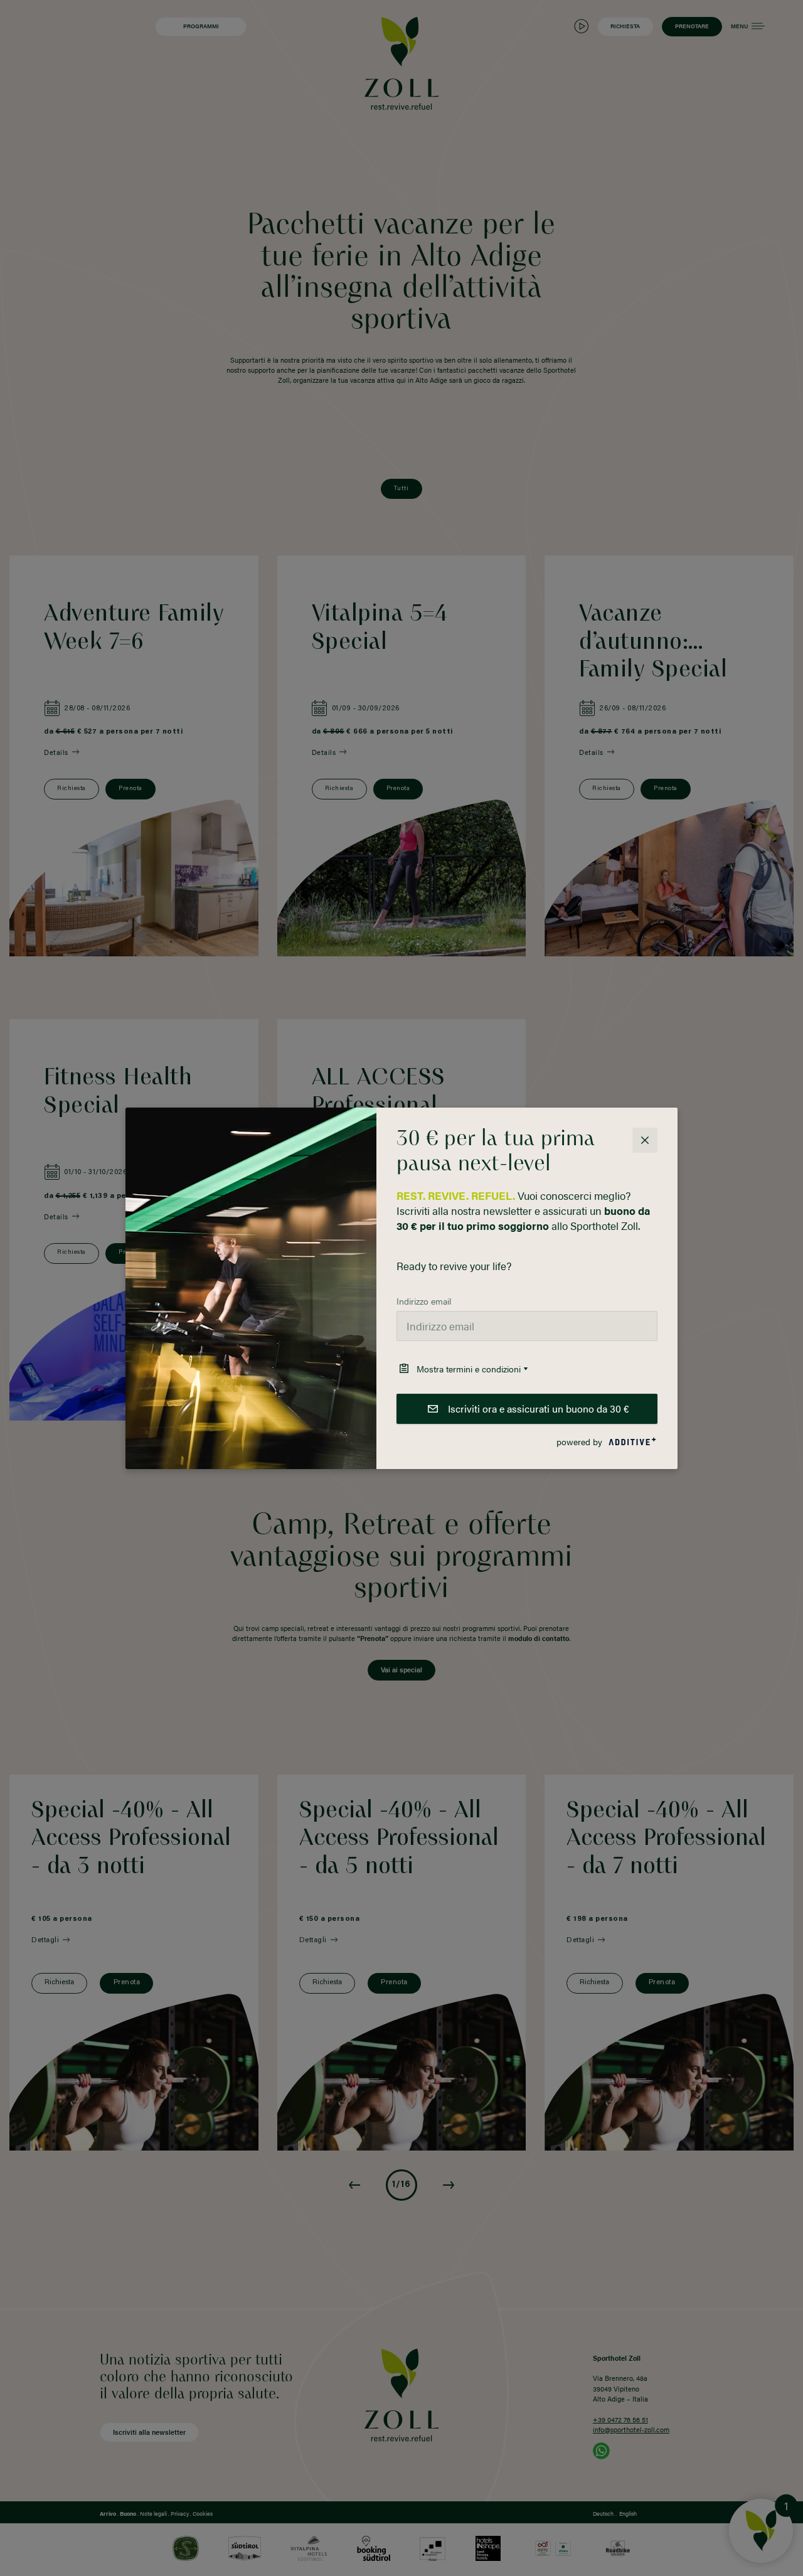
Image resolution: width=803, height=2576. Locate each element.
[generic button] (645, 1140)
